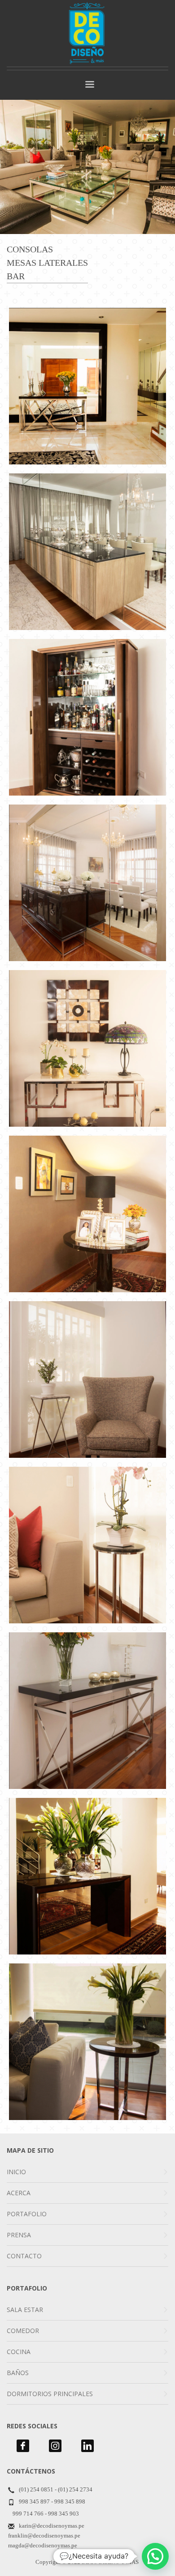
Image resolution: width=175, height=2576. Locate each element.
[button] (155, 2556)
